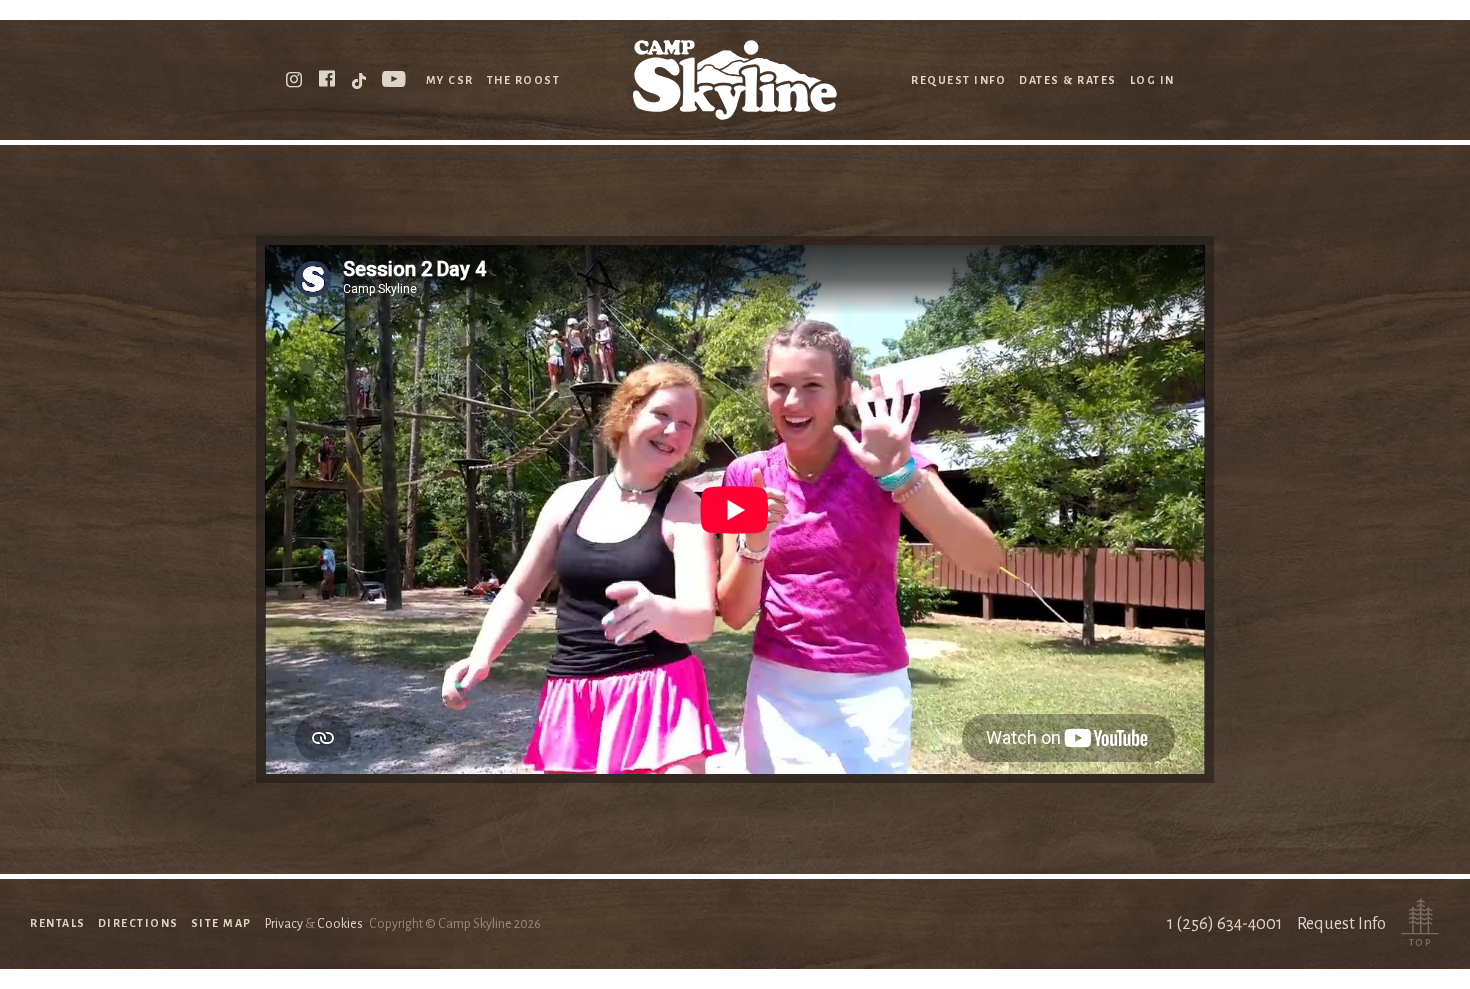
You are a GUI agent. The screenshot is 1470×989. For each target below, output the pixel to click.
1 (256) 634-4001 (1224, 924)
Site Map (221, 923)
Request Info (958, 80)
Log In (1152, 80)
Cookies (340, 924)
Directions (138, 923)
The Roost (524, 80)
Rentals (58, 923)
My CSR (450, 80)
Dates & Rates (1068, 80)
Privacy (284, 924)
